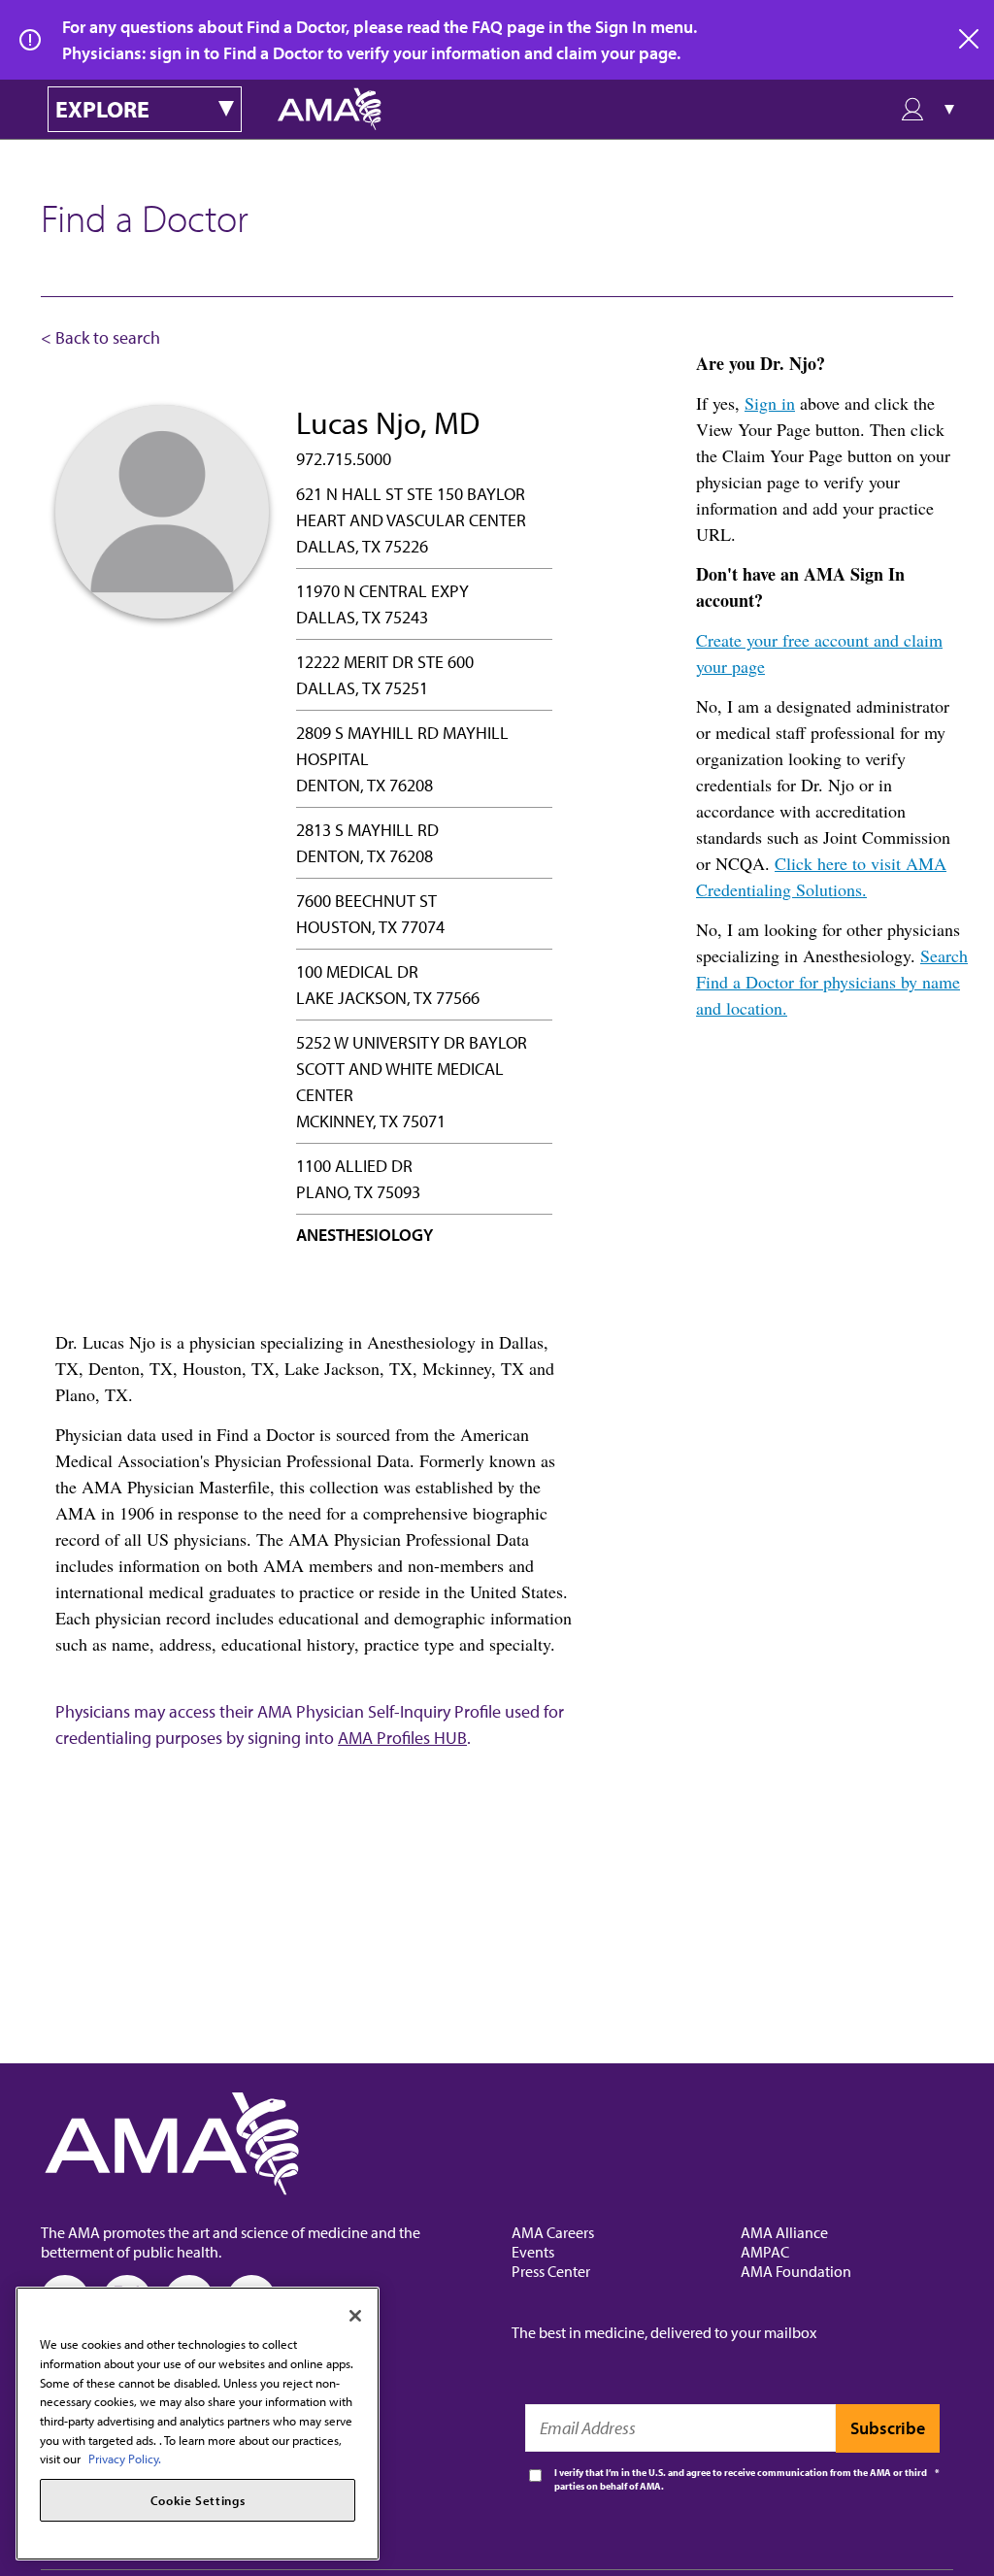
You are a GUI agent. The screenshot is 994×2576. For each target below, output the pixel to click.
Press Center (551, 2271)
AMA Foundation (796, 2271)
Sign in (770, 403)
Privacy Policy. (125, 2459)
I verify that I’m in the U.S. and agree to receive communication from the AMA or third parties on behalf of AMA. (741, 2479)
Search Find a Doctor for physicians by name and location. (832, 982)
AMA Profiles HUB (402, 1738)
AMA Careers (553, 2232)
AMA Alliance (784, 2232)
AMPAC (765, 2252)
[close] (970, 40)
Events (533, 2252)
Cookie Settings (198, 2500)
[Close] (355, 2316)
